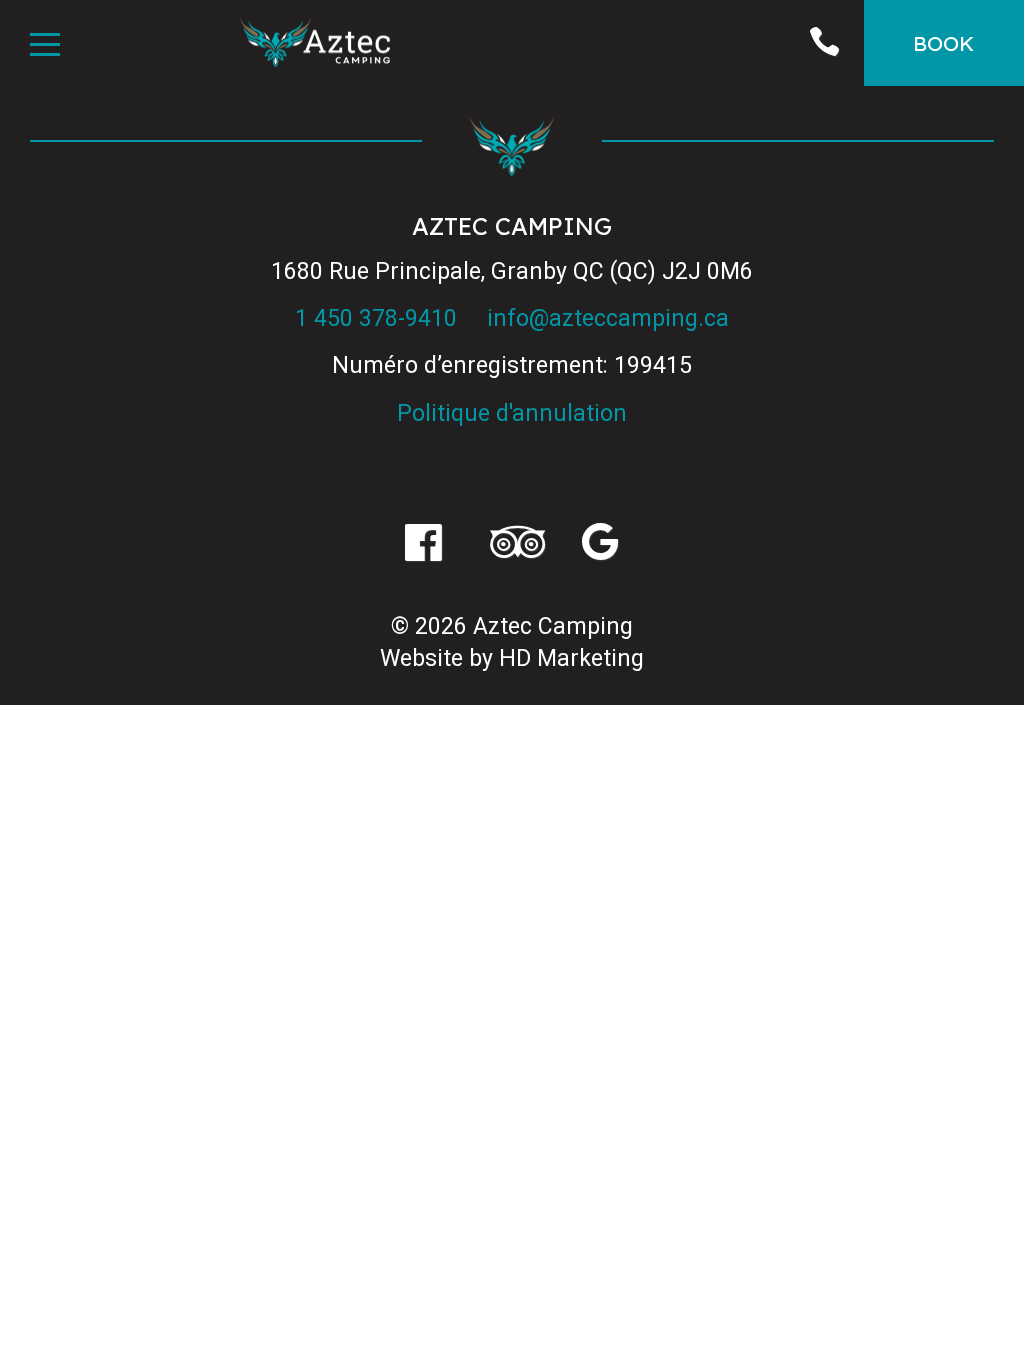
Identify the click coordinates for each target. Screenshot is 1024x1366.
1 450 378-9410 (376, 318)
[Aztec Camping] (315, 45)
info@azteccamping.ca (608, 318)
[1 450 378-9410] (824, 43)
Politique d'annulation (512, 413)
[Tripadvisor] (511, 545)
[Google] (600, 545)
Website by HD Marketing (512, 658)
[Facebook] (423, 545)
